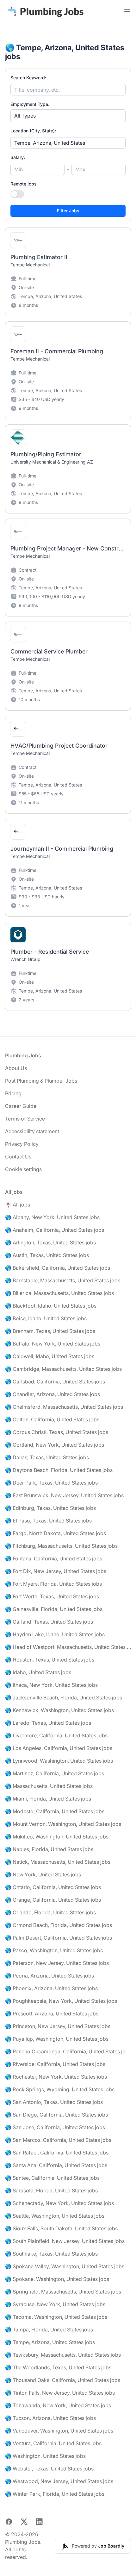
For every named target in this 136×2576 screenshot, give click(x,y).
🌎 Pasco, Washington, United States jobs (54, 1950)
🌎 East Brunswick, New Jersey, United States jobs (64, 1495)
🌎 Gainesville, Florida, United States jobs (54, 1609)
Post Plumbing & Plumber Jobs (41, 1081)
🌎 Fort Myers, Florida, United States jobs (53, 1584)
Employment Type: (30, 104)
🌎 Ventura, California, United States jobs (53, 2443)
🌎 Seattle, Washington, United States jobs (55, 2216)
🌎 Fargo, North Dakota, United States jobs (56, 1533)
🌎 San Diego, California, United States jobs (56, 2115)
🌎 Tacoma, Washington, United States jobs (56, 2317)
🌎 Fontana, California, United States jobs (54, 1558)
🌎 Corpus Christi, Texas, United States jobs (57, 1432)
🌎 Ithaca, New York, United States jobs (51, 1685)
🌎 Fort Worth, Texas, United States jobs (52, 1596)
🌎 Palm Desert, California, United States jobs (59, 1938)
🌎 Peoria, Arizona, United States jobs (49, 1976)
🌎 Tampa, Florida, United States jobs (49, 2330)
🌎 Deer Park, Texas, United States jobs (51, 1483)
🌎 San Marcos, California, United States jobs (58, 2140)
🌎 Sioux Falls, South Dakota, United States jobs (61, 2228)
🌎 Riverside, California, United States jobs (55, 2064)
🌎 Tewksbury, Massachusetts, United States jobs (63, 2355)
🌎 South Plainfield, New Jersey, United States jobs (65, 2241)
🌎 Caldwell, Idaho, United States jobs (50, 1356)
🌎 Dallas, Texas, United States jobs (47, 1457)
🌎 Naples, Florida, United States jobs (49, 1849)
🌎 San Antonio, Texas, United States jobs (54, 2102)
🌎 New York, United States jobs (43, 1874)
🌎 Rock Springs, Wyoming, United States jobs (60, 2089)
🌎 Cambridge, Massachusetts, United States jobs (63, 1369)
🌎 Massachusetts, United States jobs (49, 1786)
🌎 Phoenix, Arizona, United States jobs (51, 1988)
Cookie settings (23, 1169)
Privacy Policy (22, 1144)
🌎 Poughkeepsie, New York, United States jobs (61, 2001)
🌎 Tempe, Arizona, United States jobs (50, 2342)
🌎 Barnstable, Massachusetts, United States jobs (63, 1280)
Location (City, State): (33, 131)
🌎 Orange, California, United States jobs (53, 1900)
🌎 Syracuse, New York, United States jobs (55, 2304)
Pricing (13, 1093)
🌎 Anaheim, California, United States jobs (55, 1230)
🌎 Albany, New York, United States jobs (52, 1217)
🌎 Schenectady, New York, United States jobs (59, 2203)
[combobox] (68, 143)
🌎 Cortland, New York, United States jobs (55, 1445)
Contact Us (18, 1157)
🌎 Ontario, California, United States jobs (53, 1887)
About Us (16, 1068)
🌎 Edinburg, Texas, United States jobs (50, 1508)
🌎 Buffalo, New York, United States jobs (53, 1344)
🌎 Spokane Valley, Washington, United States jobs (65, 2266)
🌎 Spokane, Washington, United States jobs (57, 2279)
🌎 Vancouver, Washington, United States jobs (59, 2431)
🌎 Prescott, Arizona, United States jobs (52, 2014)
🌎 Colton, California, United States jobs (52, 1419)
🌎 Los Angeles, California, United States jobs (59, 1748)
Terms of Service (25, 1119)
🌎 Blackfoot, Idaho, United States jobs (51, 1306)
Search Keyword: (28, 78)
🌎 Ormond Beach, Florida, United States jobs (59, 1925)
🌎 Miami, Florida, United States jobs (48, 1799)
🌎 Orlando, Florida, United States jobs (50, 1912)
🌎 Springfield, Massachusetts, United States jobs (63, 2292)
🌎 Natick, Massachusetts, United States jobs (58, 1862)
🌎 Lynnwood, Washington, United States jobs (59, 1761)
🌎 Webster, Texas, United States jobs (49, 2469)
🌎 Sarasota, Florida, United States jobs (51, 2190)
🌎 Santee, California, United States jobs (52, 2178)
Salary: (18, 157)
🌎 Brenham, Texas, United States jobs (50, 1331)
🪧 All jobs (18, 1205)
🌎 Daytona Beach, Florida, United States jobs (59, 1470)
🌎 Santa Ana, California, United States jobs (56, 2165)
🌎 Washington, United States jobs (45, 2456)
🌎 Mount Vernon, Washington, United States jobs (63, 1824)
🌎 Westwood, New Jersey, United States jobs (59, 2481)
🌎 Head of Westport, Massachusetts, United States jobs (68, 1647)
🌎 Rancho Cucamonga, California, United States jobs (68, 2051)
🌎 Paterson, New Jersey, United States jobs (57, 1963)
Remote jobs (24, 184)
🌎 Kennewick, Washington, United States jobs (59, 1710)
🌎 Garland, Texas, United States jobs (49, 1622)
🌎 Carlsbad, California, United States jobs (55, 1382)
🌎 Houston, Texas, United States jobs (50, 1660)
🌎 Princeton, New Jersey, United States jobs (58, 2026)
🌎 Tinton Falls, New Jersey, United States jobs (60, 2393)
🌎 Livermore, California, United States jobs (56, 1735)
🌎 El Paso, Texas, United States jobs (48, 1521)
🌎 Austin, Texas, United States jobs (47, 1255)
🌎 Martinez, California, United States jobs (55, 1773)
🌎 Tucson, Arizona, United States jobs (50, 2418)
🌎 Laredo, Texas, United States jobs (48, 1723)
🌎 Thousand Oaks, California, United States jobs (63, 2380)
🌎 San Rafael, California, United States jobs (57, 2153)
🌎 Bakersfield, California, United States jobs (58, 1268)
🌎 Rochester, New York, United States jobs (56, 2077)
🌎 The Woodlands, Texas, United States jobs (58, 2367)
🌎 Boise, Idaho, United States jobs (46, 1318)
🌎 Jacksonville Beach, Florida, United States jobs (64, 1698)
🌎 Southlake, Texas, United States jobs (51, 2254)
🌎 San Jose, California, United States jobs (55, 2127)
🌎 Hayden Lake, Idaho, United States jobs (55, 1634)
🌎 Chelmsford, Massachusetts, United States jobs (64, 1407)
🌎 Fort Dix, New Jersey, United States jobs (56, 1571)
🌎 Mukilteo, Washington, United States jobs (57, 1837)
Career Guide (21, 1106)
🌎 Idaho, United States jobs (38, 1672)
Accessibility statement (32, 1131)
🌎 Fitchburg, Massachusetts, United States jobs (61, 1546)
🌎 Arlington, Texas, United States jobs (50, 1242)
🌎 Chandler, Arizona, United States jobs (53, 1394)
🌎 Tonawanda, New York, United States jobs (58, 2405)
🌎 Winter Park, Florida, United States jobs (55, 2494)
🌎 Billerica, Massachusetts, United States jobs (59, 1293)
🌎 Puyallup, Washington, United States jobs (57, 2039)
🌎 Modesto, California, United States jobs (55, 1811)
